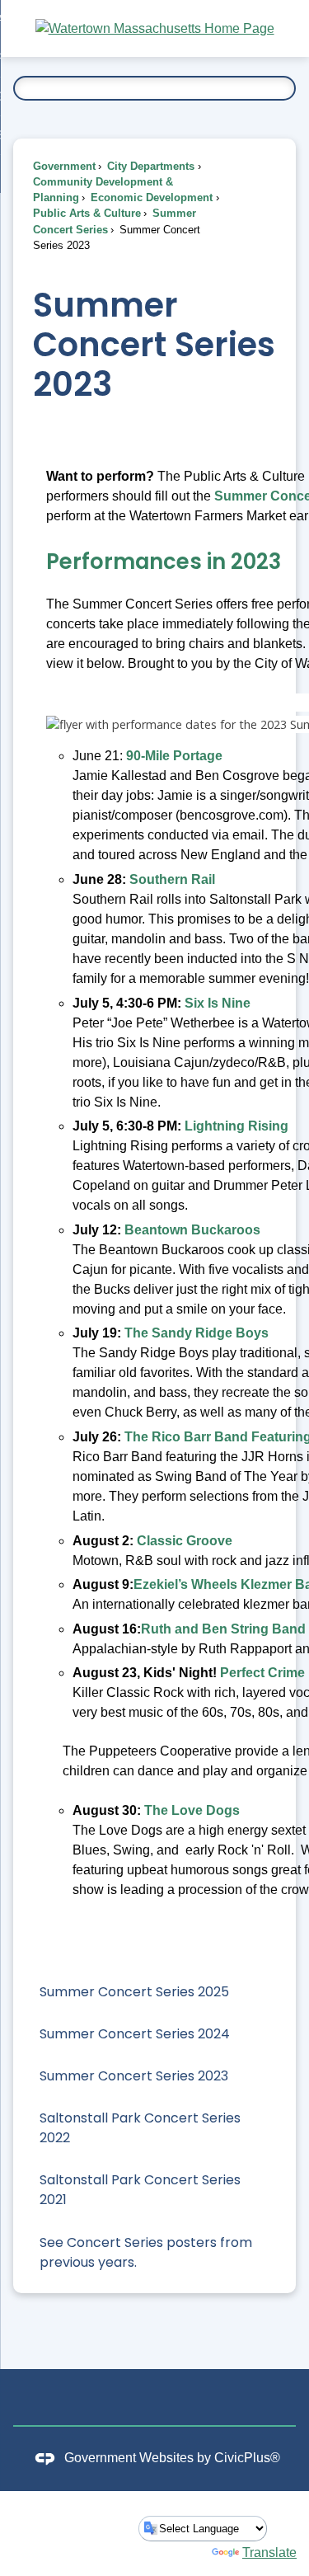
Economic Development (150, 197)
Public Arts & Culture (87, 213)
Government (64, 166)
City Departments (149, 166)
